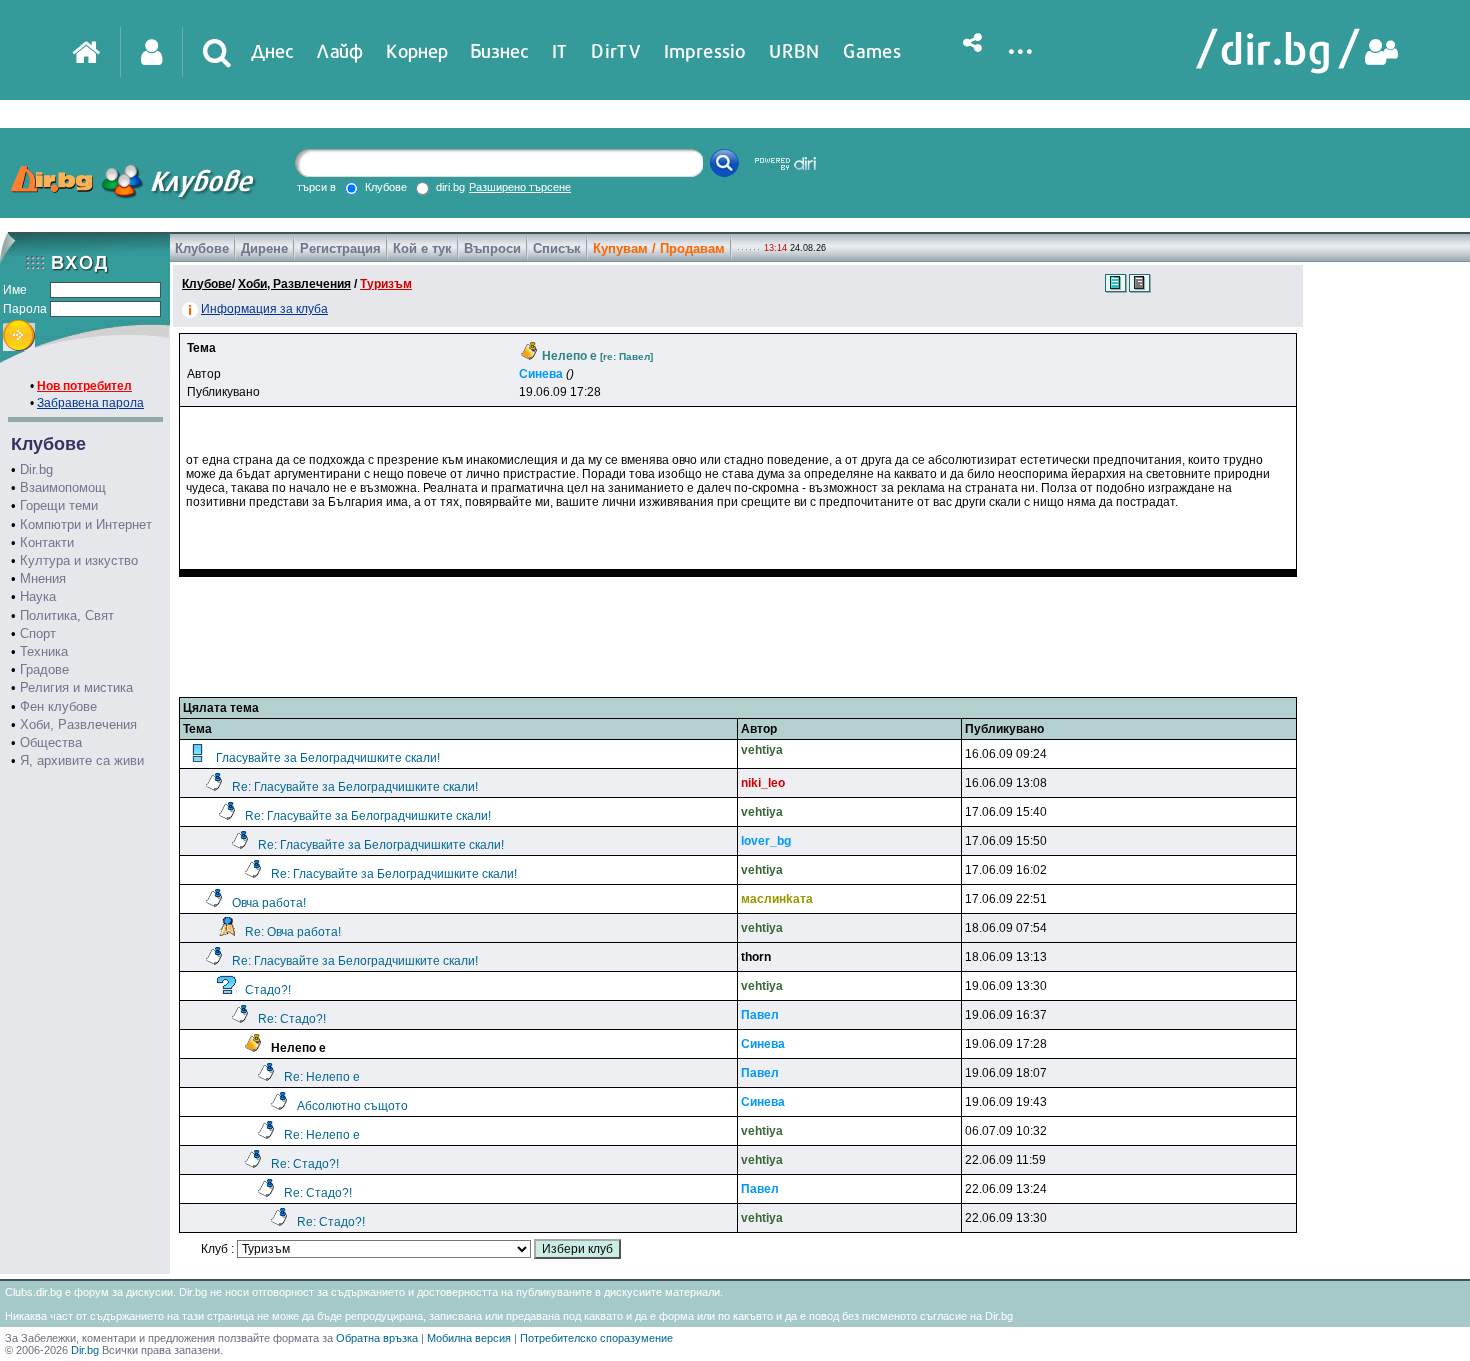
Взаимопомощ (63, 487)
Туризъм (386, 284)
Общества (51, 742)
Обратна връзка (377, 1338)
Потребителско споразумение (596, 1338)
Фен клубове (58, 706)
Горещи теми (59, 505)
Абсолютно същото (352, 1106)
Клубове (202, 248)
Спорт (38, 633)
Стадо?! (268, 990)
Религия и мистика (76, 687)
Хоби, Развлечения (78, 724)
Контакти (47, 542)
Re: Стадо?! (292, 1019)
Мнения (43, 578)
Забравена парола (90, 403)
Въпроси (492, 248)
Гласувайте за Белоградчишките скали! (328, 758)
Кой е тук (422, 248)
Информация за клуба (264, 309)
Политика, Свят (67, 615)
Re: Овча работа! (293, 932)
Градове (44, 669)
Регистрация (340, 248)
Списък (557, 248)
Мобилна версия (469, 1338)
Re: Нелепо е (322, 1077)
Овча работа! (269, 903)
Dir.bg (36, 469)
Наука (38, 596)
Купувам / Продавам (659, 248)
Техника (44, 651)
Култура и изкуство (79, 560)
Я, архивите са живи (82, 760)
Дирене (264, 248)
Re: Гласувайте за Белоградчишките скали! (355, 787)
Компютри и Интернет (86, 524)
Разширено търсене (520, 187)
